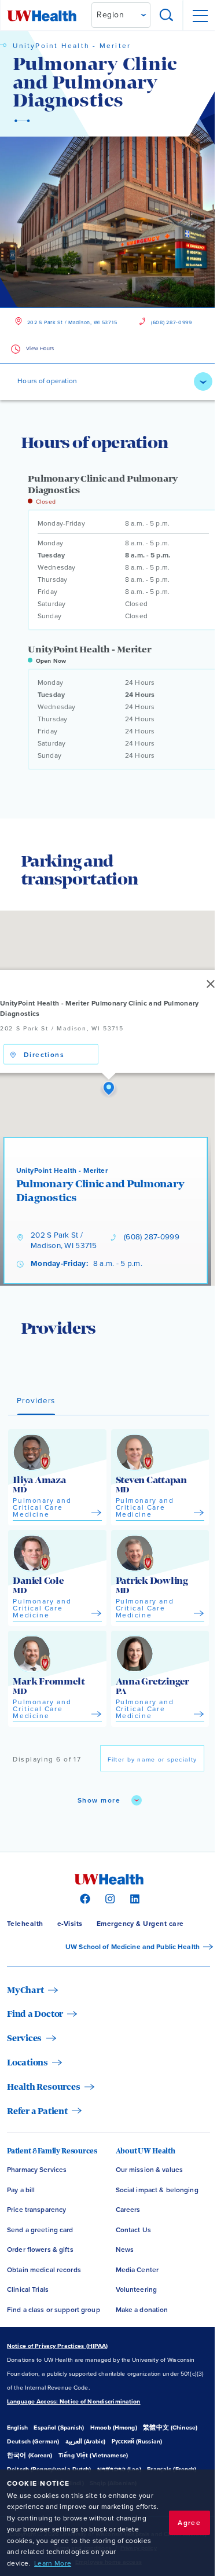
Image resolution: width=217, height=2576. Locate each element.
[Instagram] (108, 1898)
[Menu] (200, 16)
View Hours (40, 349)
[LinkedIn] (133, 1898)
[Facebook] (84, 1898)
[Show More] (203, 381)
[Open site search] (167, 16)
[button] (109, 1089)
